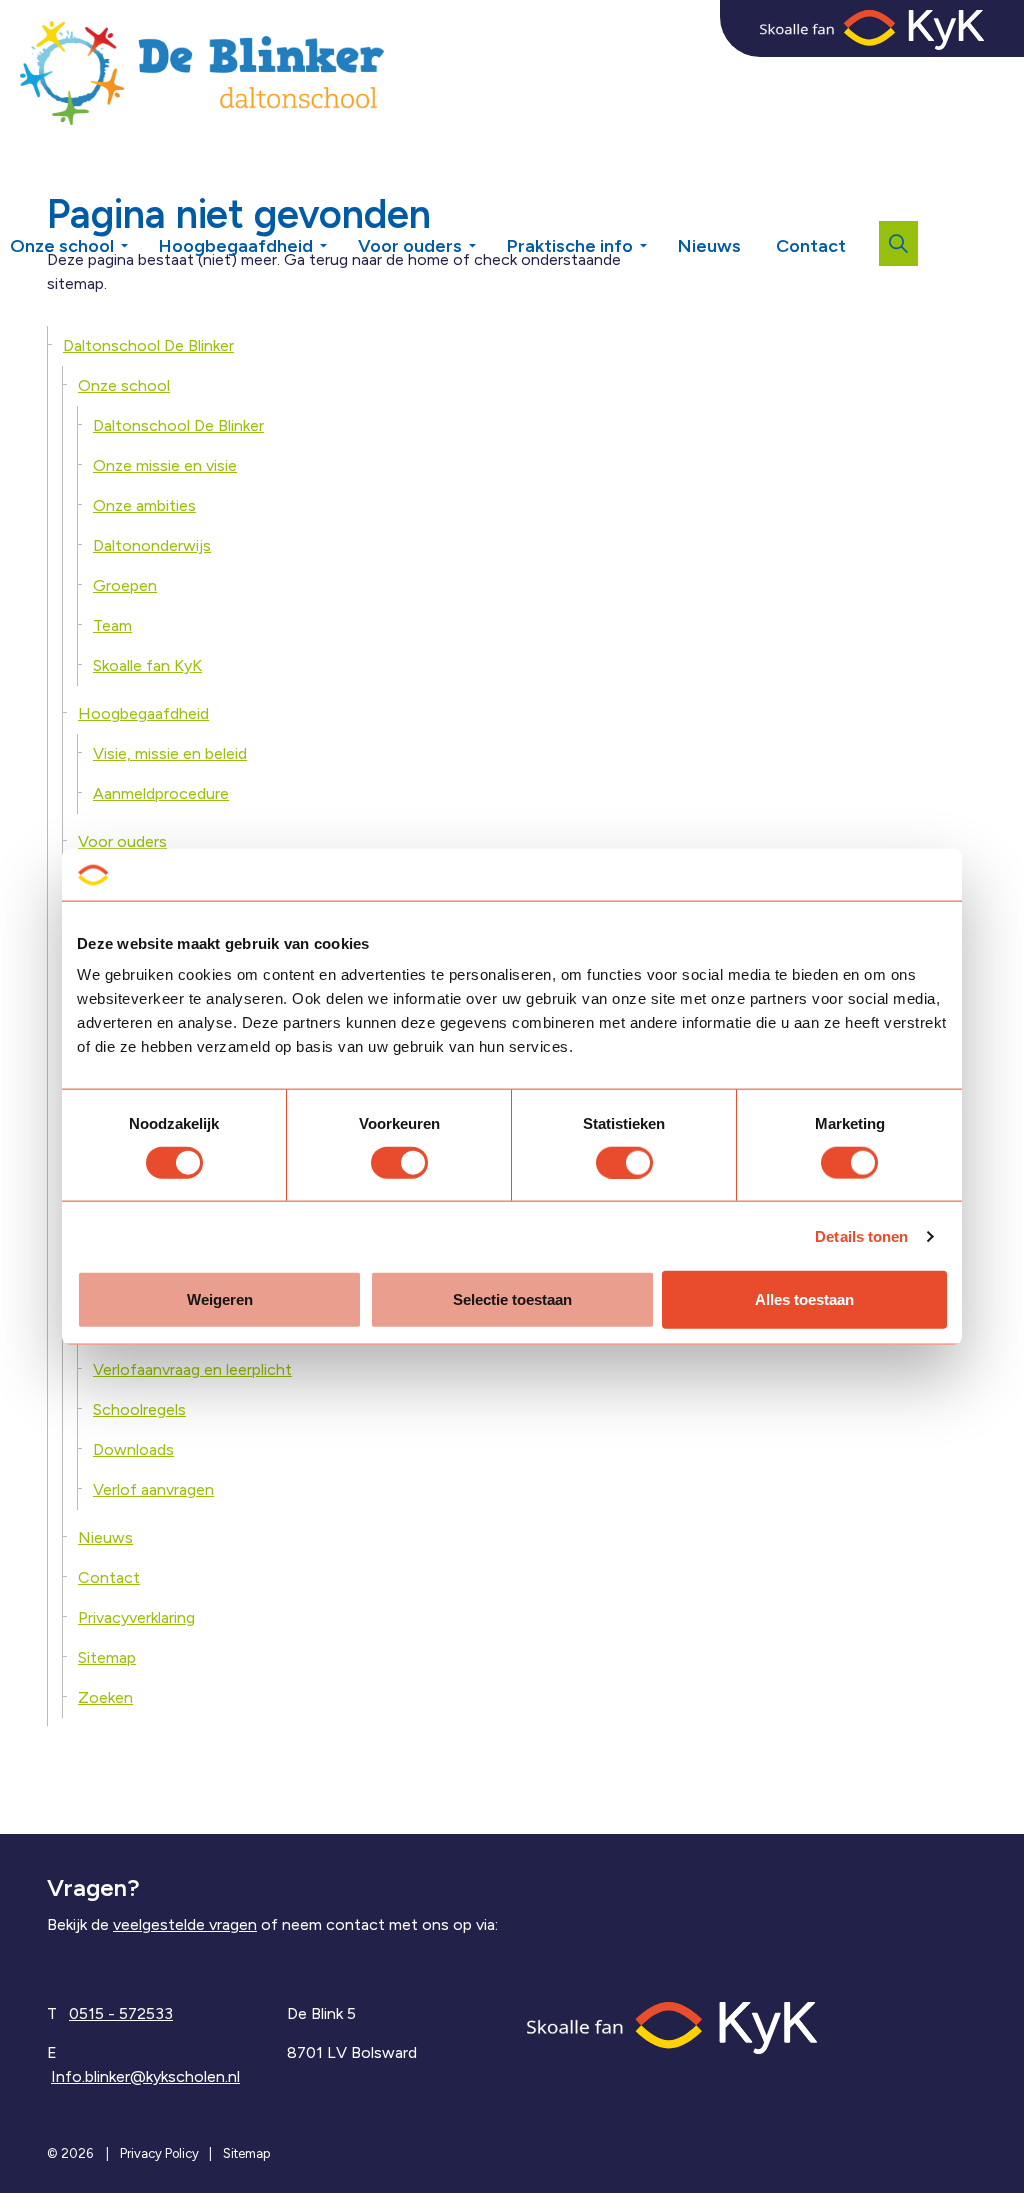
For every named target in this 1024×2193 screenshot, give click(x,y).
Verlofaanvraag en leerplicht (192, 1369)
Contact (811, 246)
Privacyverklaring (136, 1617)
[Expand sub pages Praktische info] (658, 238)
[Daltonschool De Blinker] (202, 70)
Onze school (62, 246)
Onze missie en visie (165, 465)
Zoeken (105, 1697)
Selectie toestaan (512, 1299)
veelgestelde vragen (185, 1924)
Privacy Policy (159, 2153)
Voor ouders (410, 246)
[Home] (672, 2026)
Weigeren (220, 1299)
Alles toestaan (804, 1299)
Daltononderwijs (152, 545)
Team (112, 625)
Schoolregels (139, 1409)
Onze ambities (144, 505)
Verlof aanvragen (153, 1489)
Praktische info (570, 246)
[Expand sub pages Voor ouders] (487, 238)
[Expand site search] (898, 243)
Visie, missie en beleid (170, 753)
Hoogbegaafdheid (236, 246)
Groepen (125, 585)
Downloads (133, 1449)
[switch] (399, 1162)
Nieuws (709, 246)
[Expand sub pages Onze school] (139, 238)
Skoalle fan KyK (147, 665)
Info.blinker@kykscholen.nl (145, 2076)
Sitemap (107, 1657)
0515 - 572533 (121, 2013)
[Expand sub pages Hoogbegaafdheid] (338, 238)
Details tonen (861, 1235)
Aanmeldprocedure (161, 793)
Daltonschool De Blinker (148, 345)
